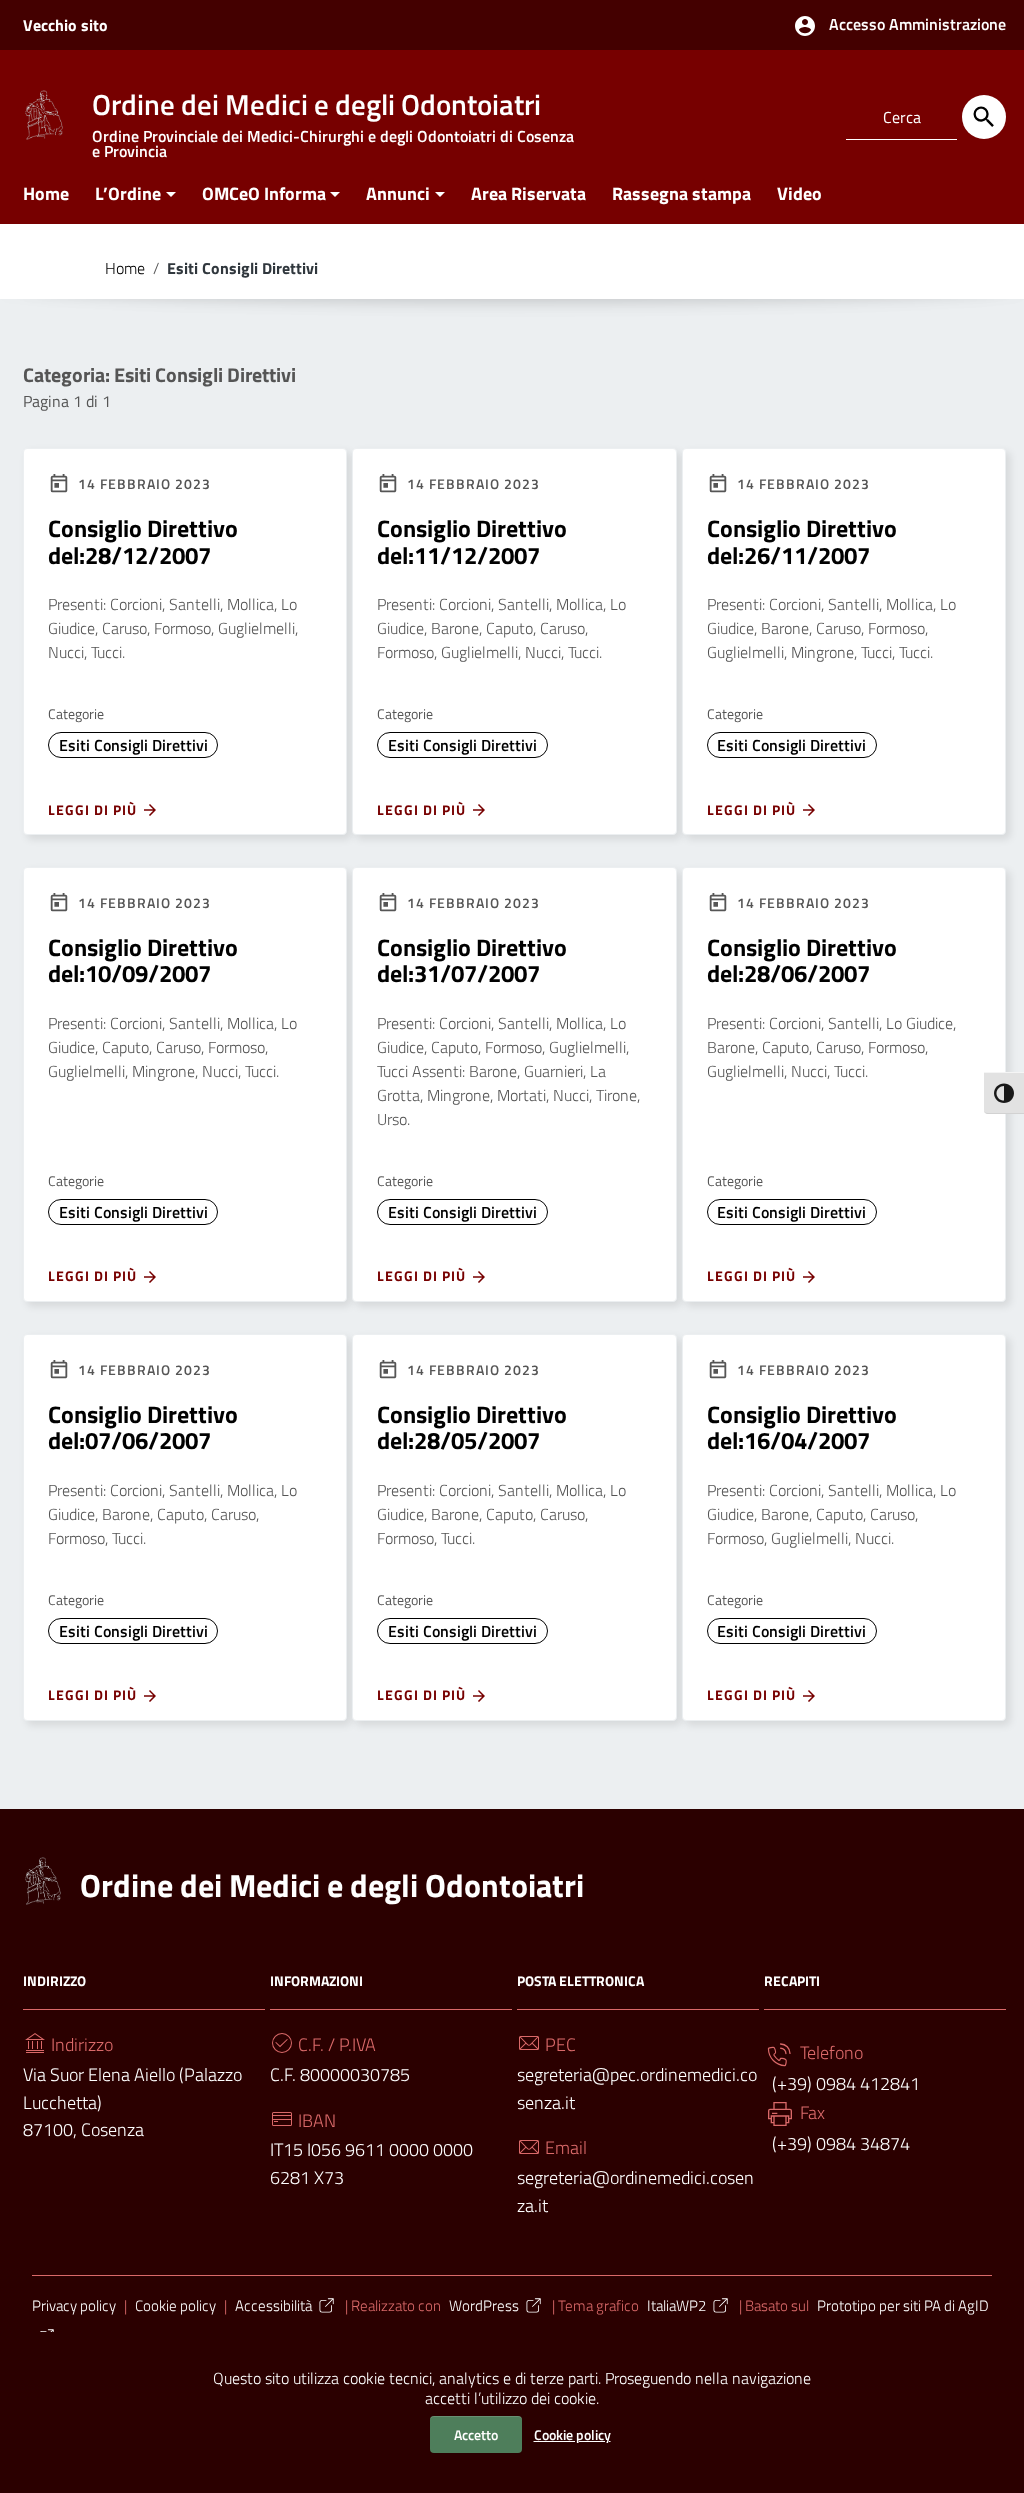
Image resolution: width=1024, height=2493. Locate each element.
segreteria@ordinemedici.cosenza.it (635, 2191)
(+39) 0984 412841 (844, 2083)
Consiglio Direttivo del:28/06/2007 (802, 960)
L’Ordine (128, 193)
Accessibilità (273, 2305)
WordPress (484, 2305)
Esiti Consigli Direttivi (133, 745)
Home (46, 193)
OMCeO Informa (264, 193)
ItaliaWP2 (676, 2305)
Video (799, 193)
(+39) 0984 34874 (839, 2143)
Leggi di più (94, 809)
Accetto (476, 2434)
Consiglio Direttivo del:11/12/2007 (472, 541)
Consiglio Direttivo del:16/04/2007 (802, 1427)
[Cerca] (984, 117)
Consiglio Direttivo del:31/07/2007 (472, 960)
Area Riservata (528, 193)
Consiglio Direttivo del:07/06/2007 (143, 1427)
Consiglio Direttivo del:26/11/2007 (802, 541)
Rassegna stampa (681, 193)
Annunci (398, 193)
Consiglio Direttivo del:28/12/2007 (143, 541)
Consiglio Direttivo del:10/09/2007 (143, 960)
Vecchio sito (65, 25)
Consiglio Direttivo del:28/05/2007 (472, 1427)
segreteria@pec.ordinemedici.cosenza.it (637, 2088)
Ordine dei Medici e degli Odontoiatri (332, 1885)
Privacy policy (74, 2305)
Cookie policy (572, 2434)
